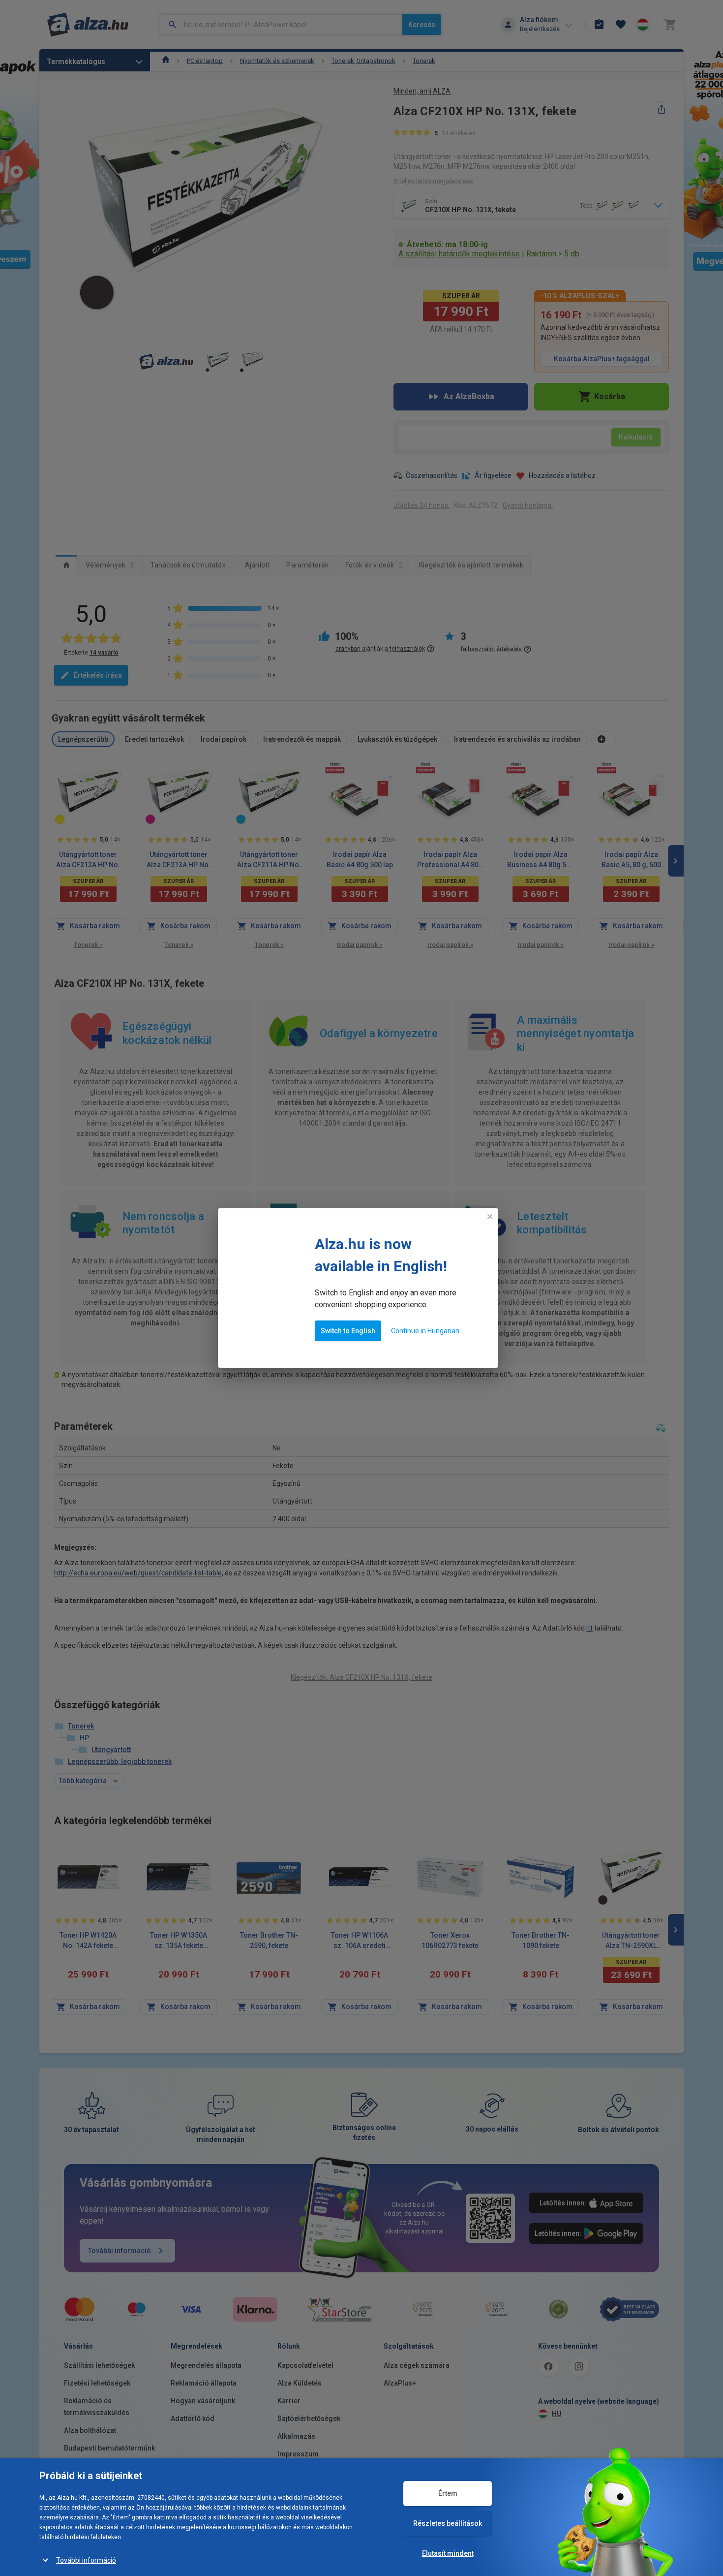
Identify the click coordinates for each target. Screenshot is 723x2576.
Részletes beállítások (448, 2523)
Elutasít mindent (448, 2553)
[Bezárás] (490, 1218)
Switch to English (348, 1332)
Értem (448, 2493)
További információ (86, 2560)
